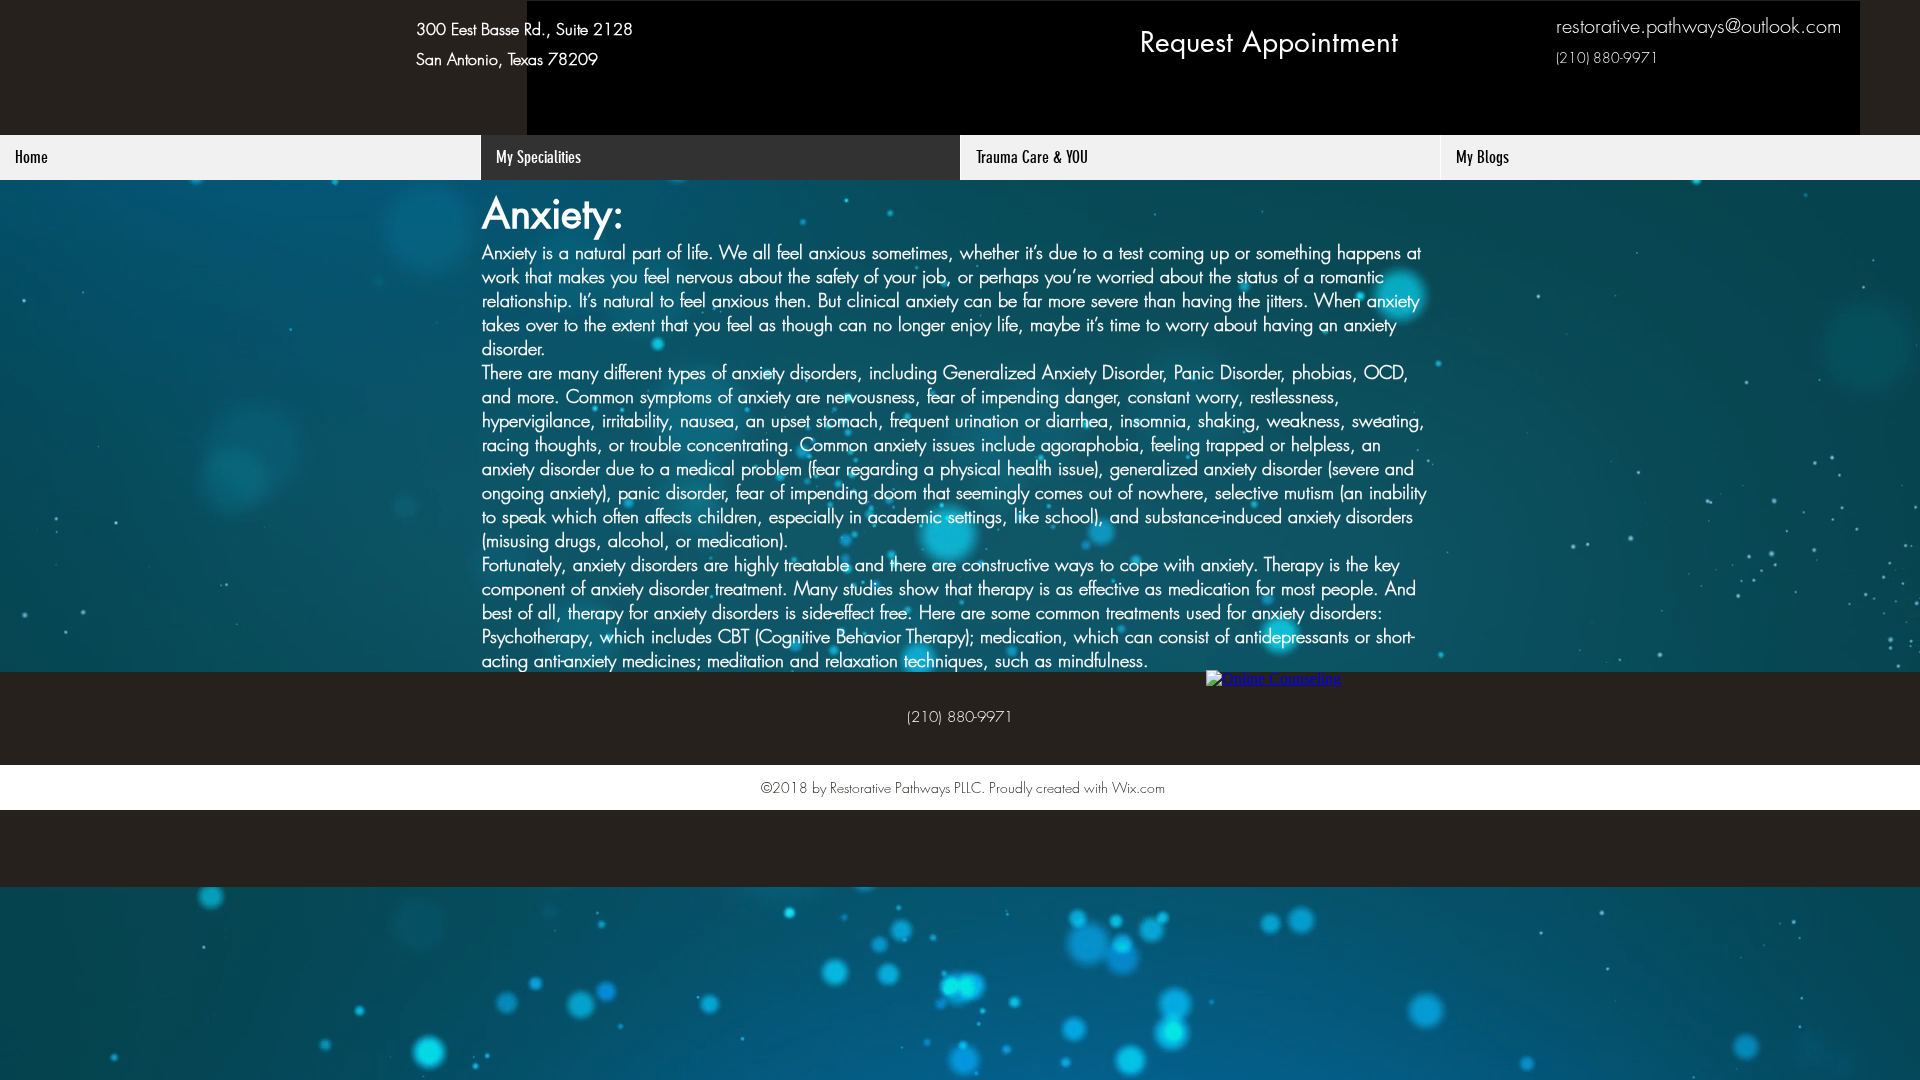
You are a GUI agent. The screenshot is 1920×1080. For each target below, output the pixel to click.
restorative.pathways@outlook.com (1699, 25)
